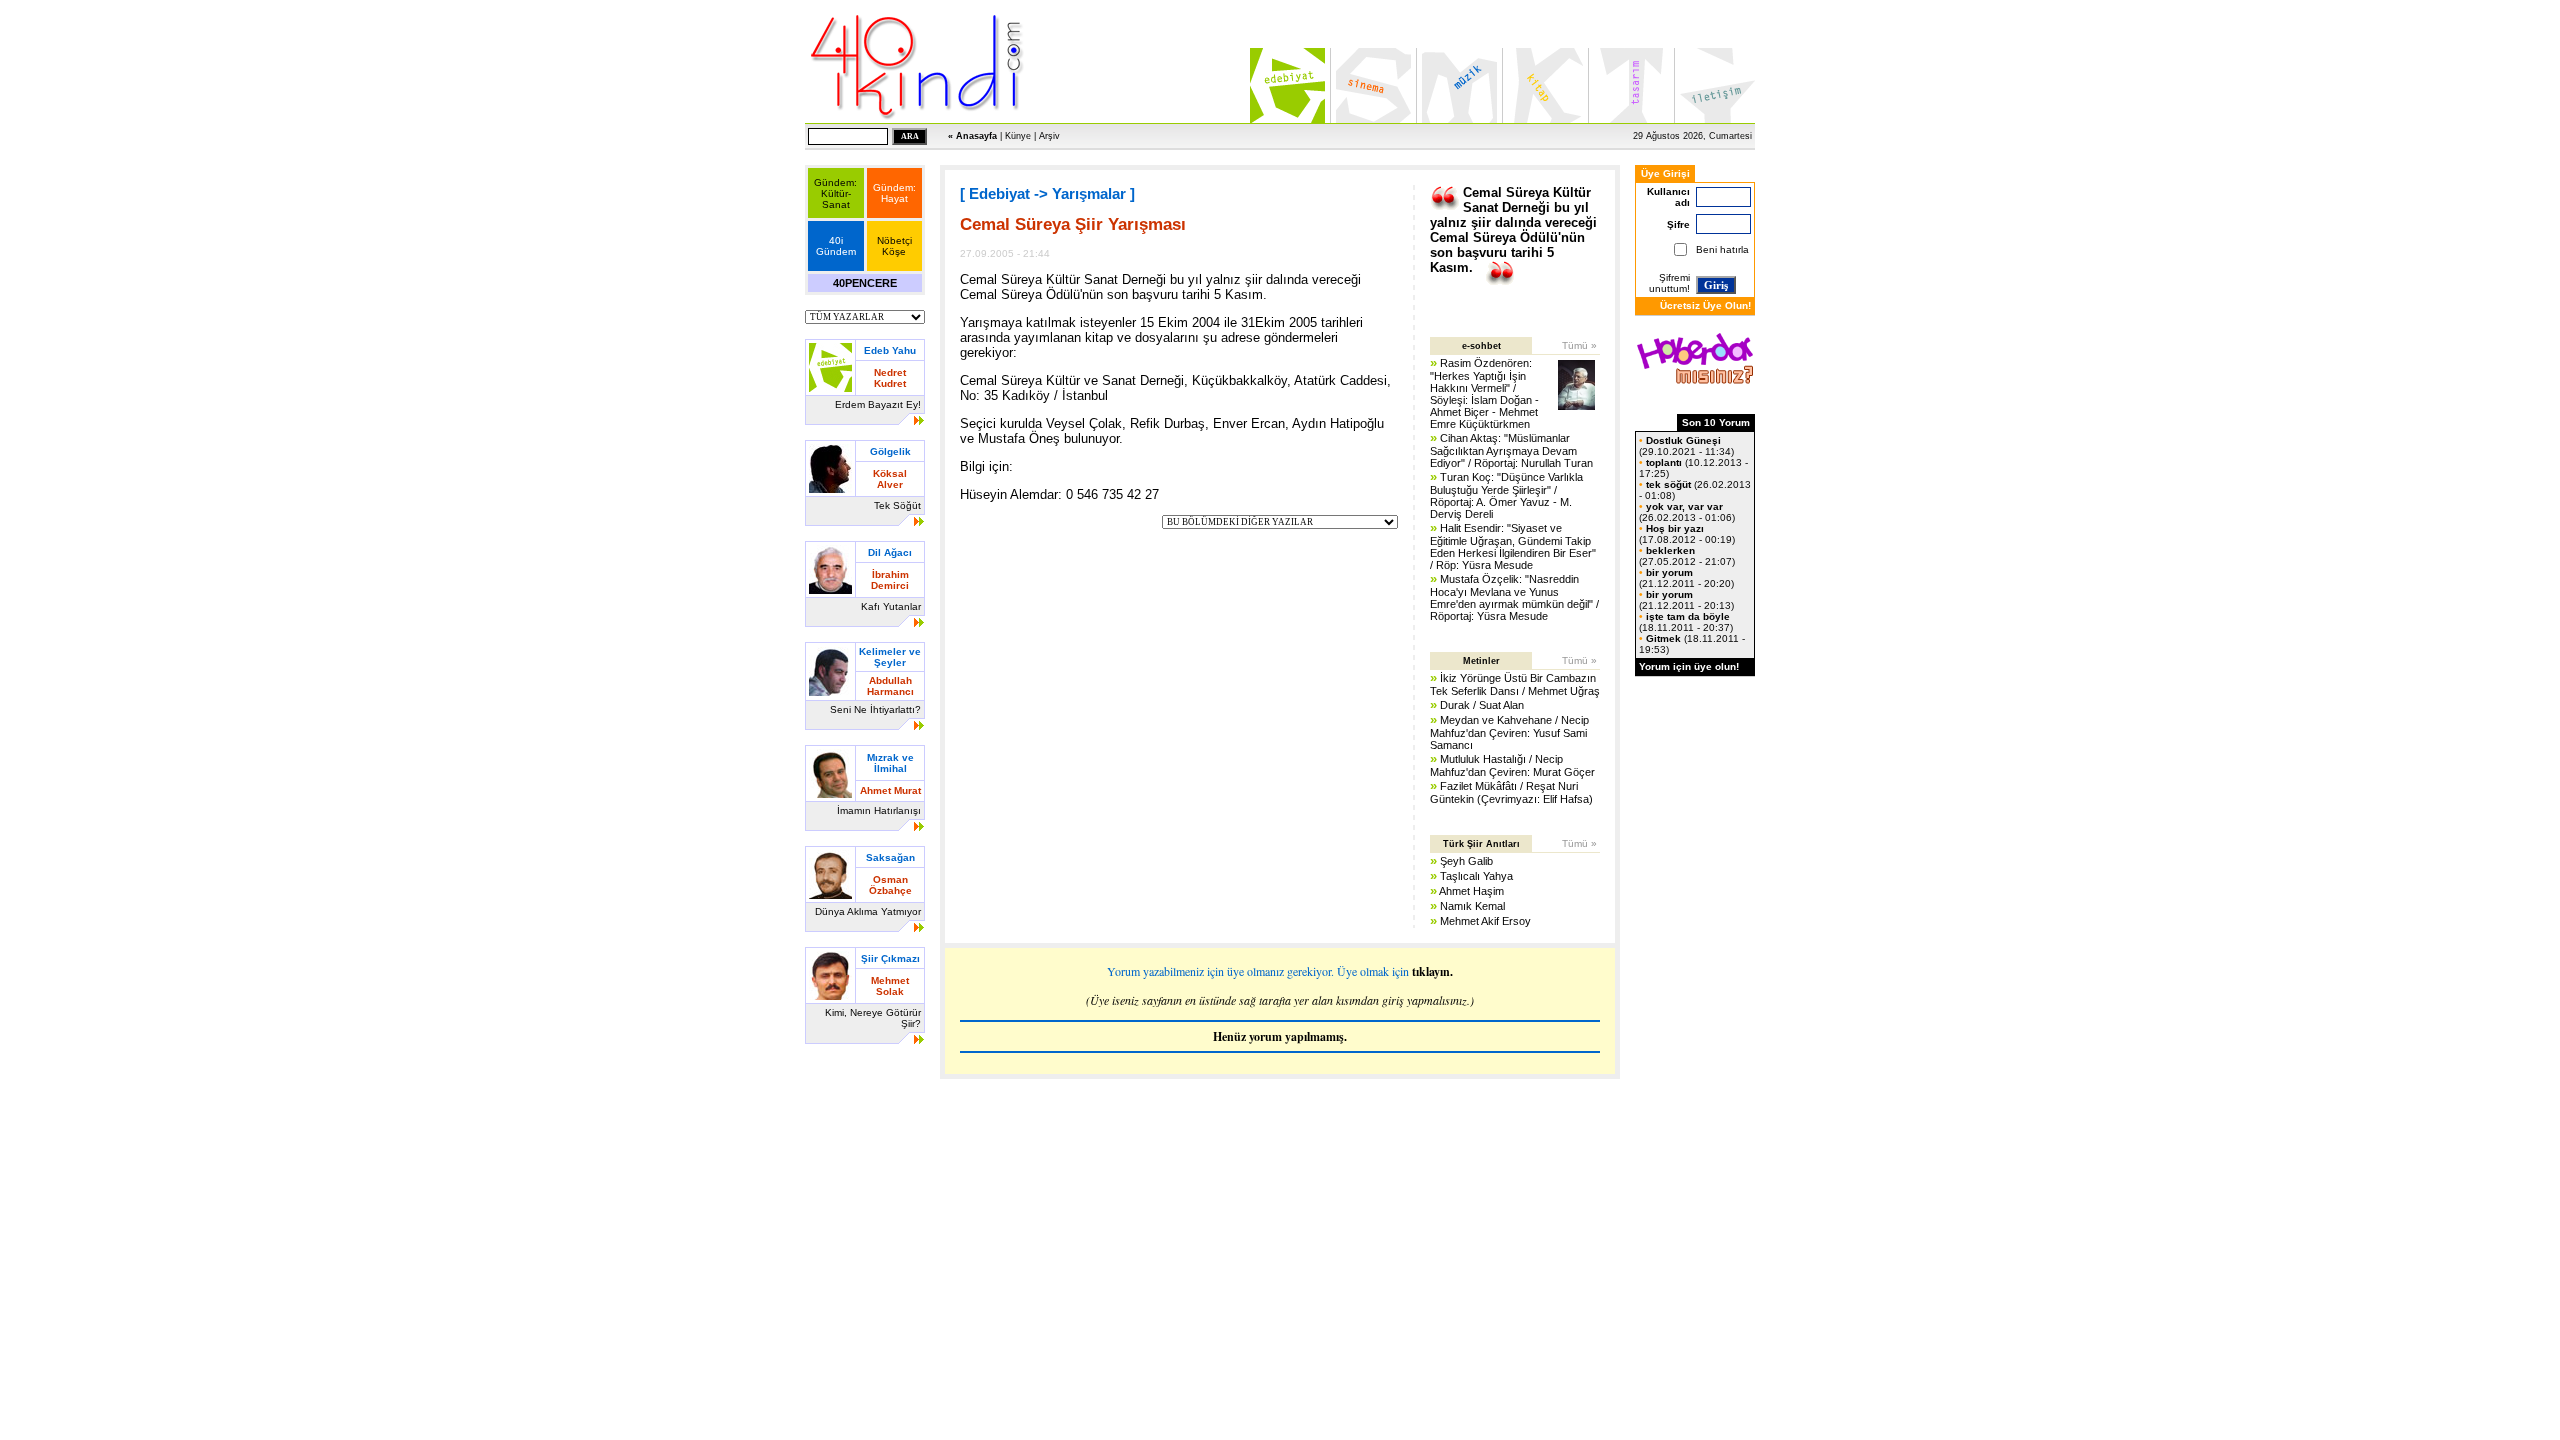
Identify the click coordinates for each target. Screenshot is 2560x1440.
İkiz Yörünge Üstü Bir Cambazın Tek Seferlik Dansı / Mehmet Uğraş (1515, 684)
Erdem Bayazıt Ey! (878, 404)
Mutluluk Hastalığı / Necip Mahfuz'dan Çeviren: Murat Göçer (1512, 765)
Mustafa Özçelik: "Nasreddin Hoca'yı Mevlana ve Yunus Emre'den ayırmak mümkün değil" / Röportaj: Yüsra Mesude (1514, 597)
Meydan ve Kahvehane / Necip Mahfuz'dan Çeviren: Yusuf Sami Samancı (1509, 732)
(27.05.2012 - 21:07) (1687, 556)
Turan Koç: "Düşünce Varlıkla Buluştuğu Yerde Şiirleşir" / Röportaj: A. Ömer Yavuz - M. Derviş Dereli (1506, 495)
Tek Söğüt (897, 505)
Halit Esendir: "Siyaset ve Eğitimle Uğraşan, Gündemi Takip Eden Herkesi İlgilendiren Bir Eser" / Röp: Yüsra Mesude (1513, 546)
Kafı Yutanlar (891, 606)
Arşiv (1049, 136)
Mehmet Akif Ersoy (1485, 921)
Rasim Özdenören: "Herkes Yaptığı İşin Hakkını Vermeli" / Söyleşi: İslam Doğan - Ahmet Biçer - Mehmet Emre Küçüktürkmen (1484, 393)
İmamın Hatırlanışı (879, 810)
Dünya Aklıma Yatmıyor (868, 911)
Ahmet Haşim (1471, 891)
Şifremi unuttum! (1669, 283)
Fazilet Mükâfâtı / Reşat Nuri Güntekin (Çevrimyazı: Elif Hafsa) (1511, 792)
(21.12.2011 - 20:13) (1686, 600)
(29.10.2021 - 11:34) (1686, 446)
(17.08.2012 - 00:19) (1687, 534)
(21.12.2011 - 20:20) (1686, 578)
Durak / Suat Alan (1482, 705)
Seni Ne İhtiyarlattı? (875, 709)
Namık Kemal (1472, 906)
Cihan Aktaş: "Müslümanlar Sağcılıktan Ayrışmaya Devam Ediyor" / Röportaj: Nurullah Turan (1511, 450)
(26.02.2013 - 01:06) (1687, 512)
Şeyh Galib (1466, 861)
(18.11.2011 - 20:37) (1686, 622)
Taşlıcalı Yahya (1476, 876)
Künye (1018, 136)
